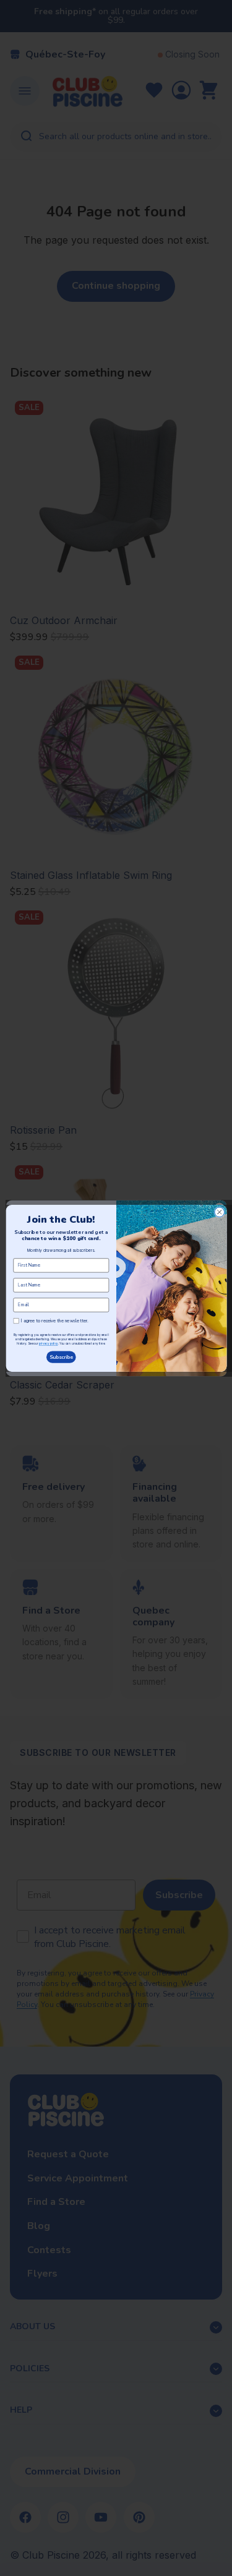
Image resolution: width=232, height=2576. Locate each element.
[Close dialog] (219, 1212)
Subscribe (61, 1357)
